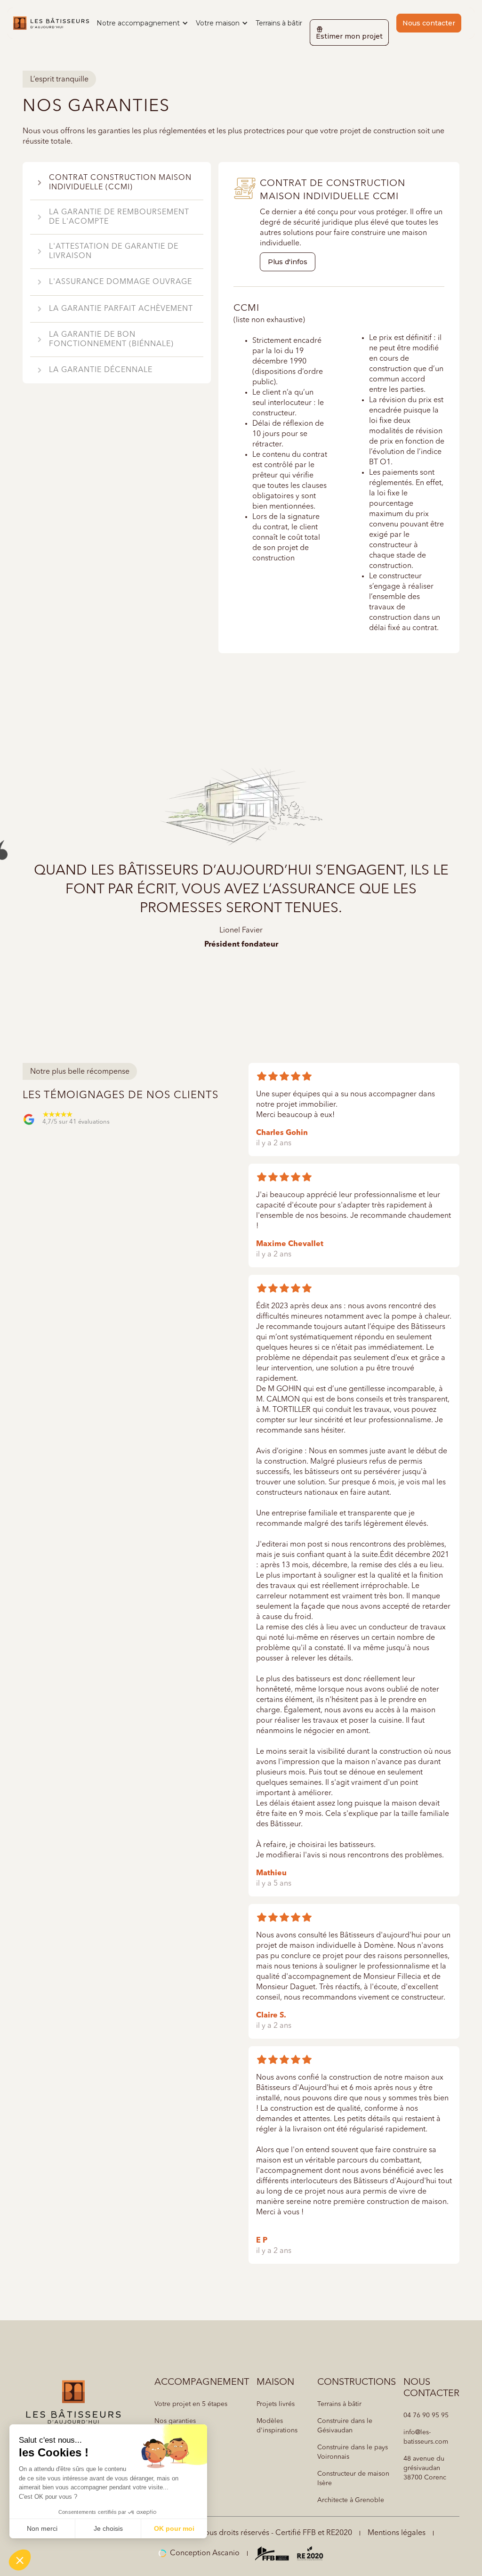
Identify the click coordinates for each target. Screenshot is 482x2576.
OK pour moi (174, 2528)
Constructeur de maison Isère (353, 2479)
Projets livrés (276, 2404)
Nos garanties (175, 2421)
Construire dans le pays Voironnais (353, 2452)
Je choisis (108, 2528)
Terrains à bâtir (279, 23)
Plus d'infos (288, 262)
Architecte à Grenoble (351, 2500)
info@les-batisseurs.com (426, 2437)
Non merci (42, 2528)
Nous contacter (429, 23)
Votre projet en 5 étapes (191, 2404)
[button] (142, 23)
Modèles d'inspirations (277, 2426)
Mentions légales (397, 2533)
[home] (51, 23)
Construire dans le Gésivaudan (345, 2426)
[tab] (117, 183)
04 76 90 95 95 (426, 2415)
